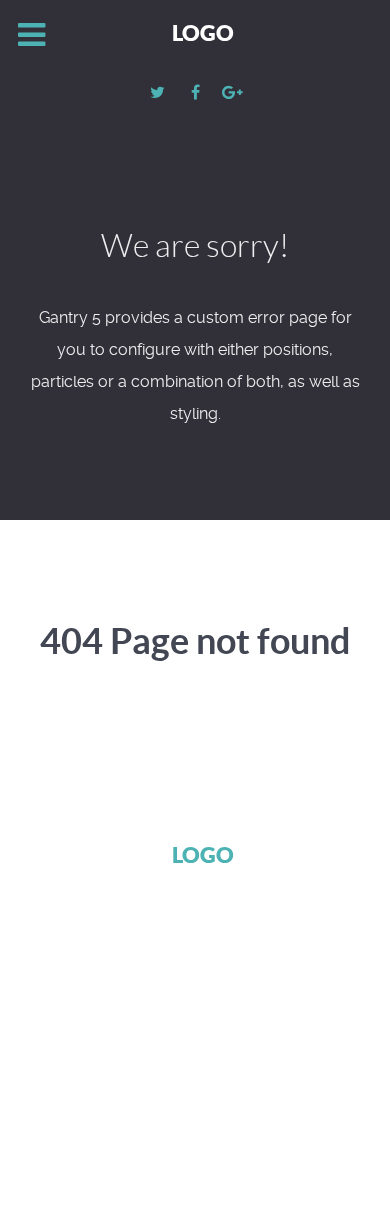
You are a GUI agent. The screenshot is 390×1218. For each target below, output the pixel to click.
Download (311, 1007)
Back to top (184, 1121)
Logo (203, 32)
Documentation (184, 1007)
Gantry (68, 1007)
